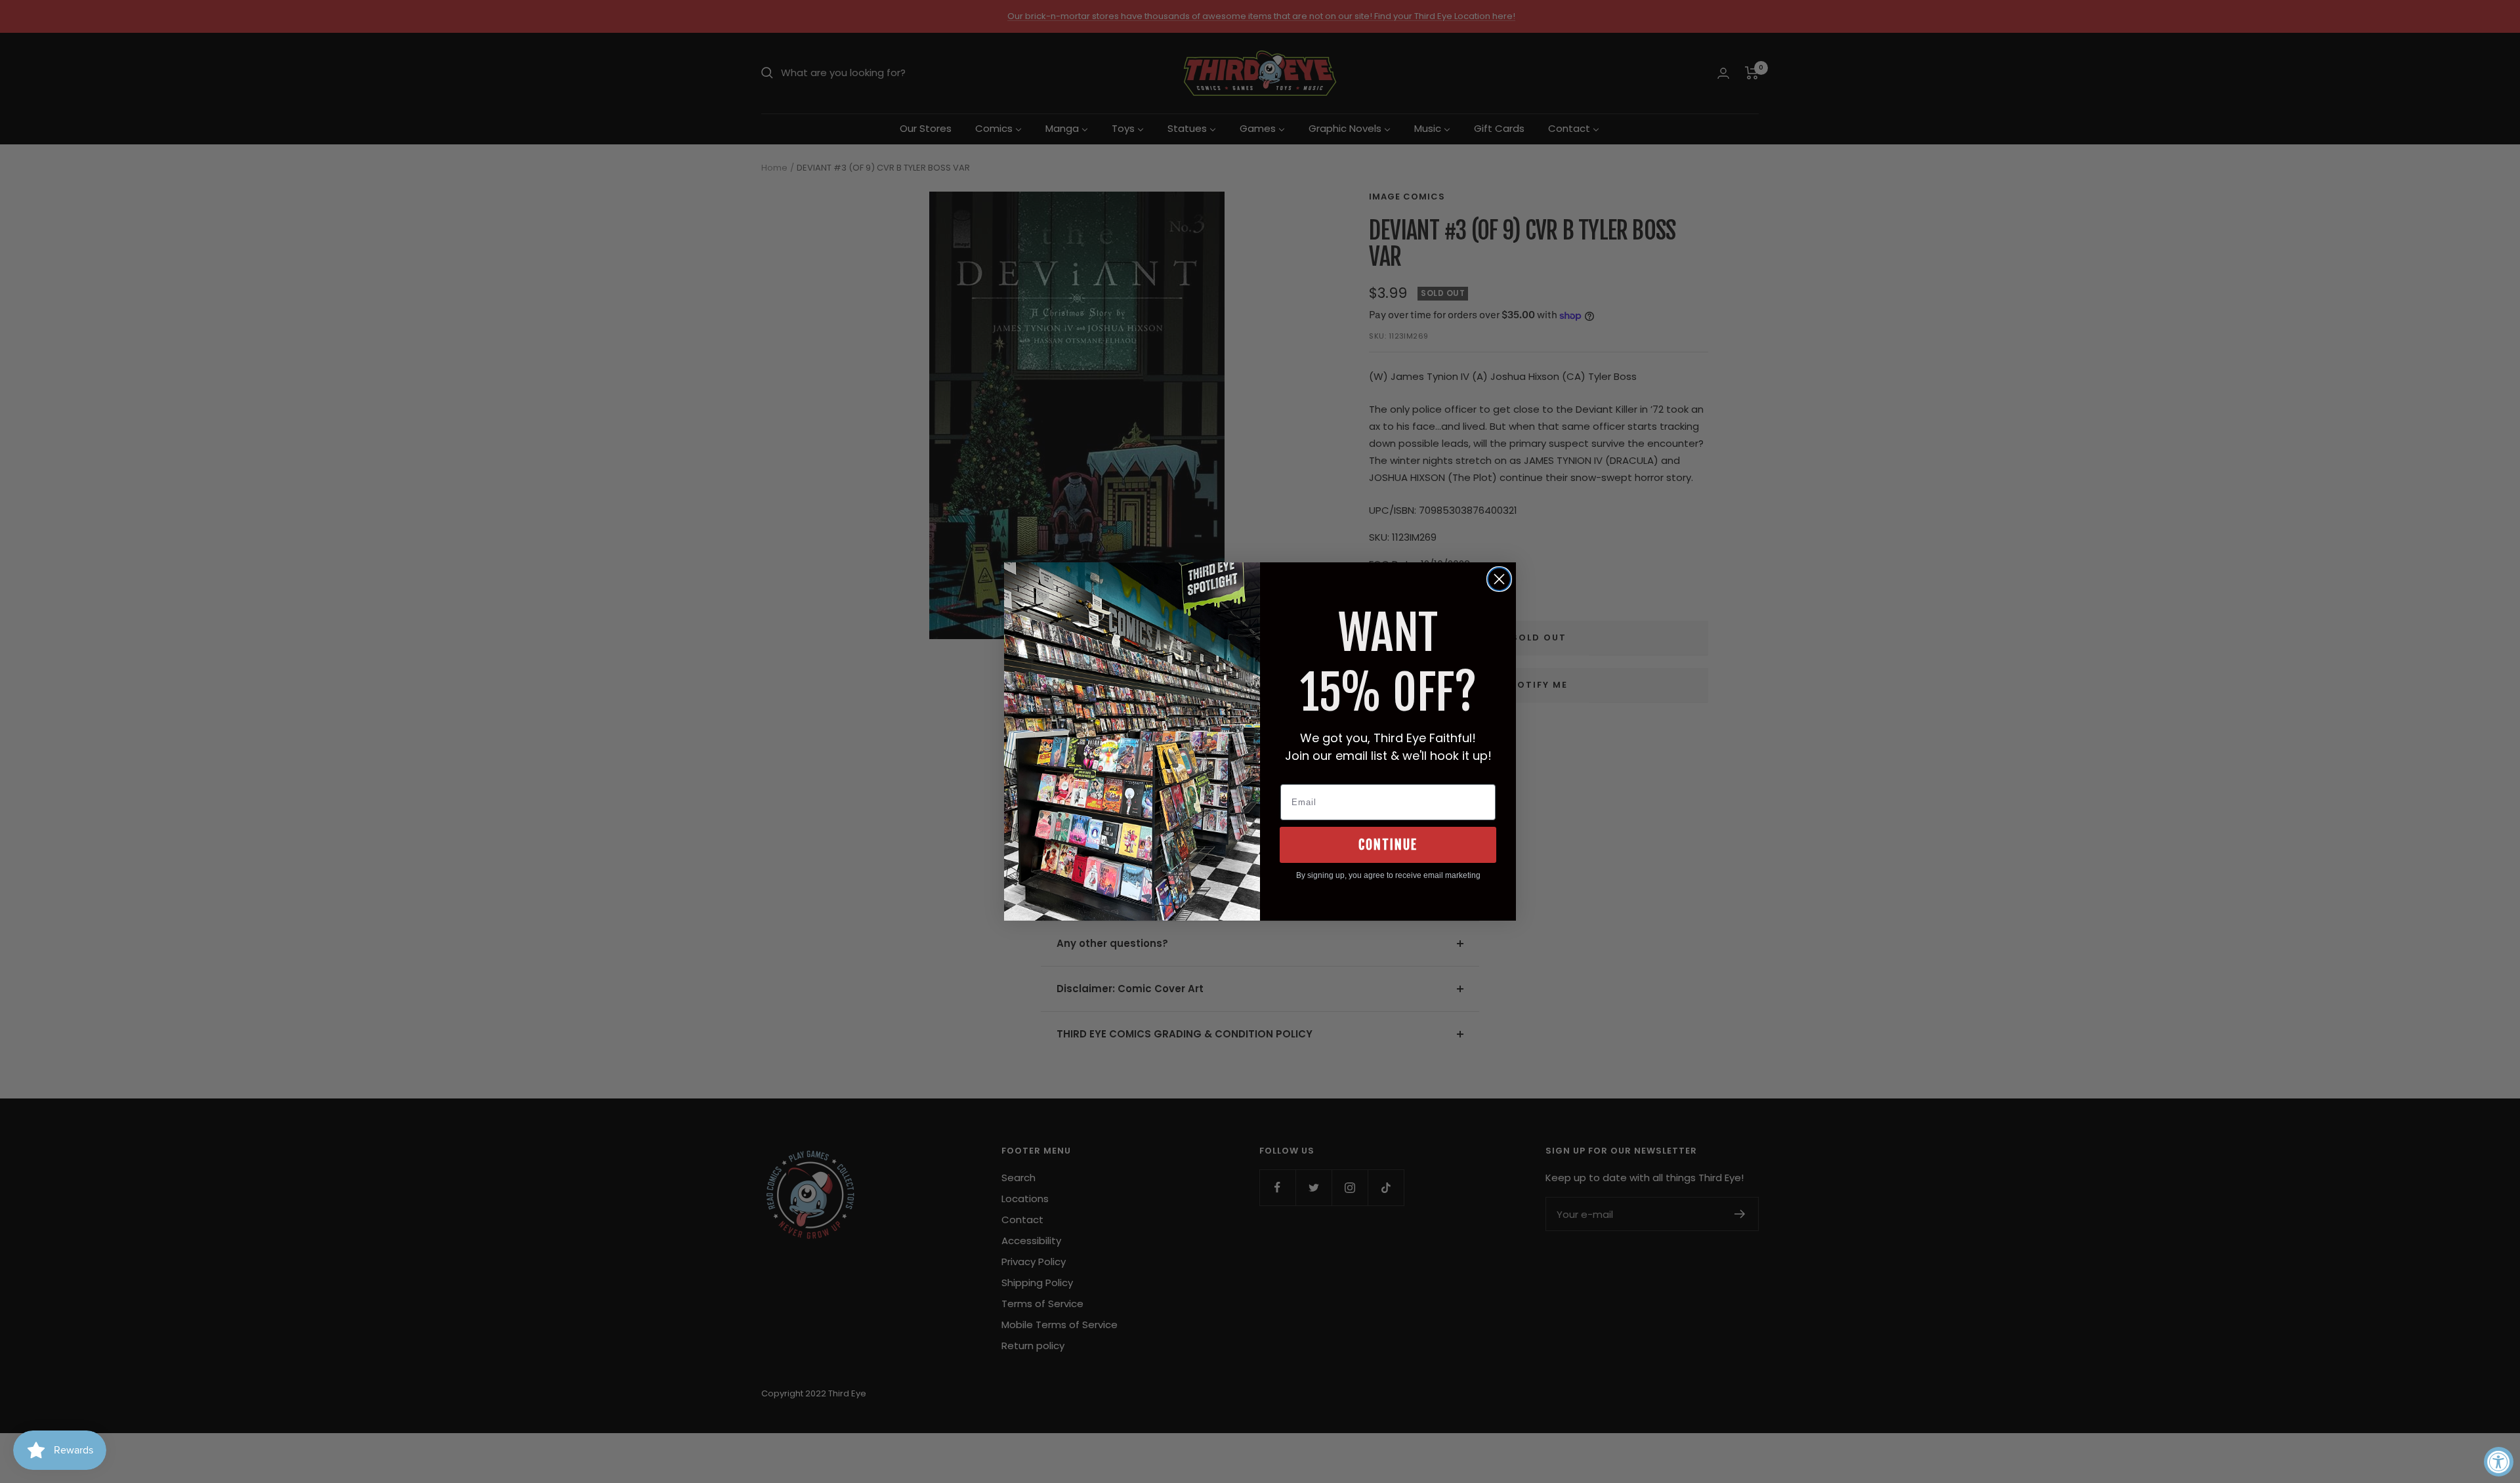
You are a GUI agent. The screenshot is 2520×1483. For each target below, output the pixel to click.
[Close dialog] (1499, 579)
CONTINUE (1388, 845)
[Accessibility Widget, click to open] (2499, 1462)
